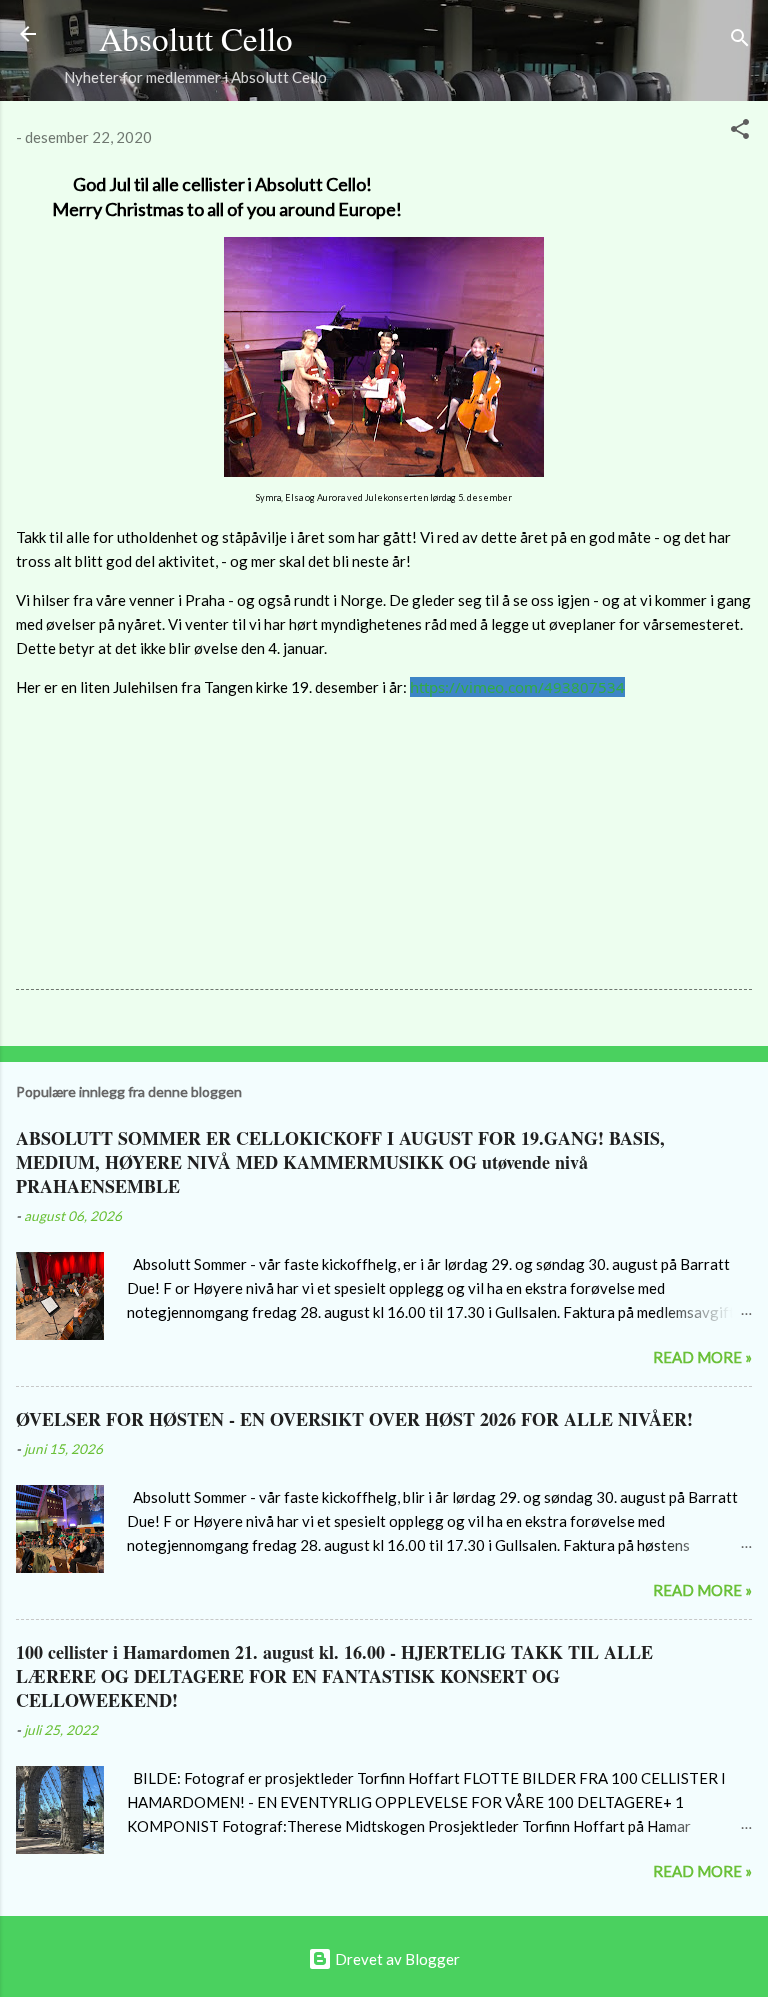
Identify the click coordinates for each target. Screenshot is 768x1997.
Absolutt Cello (196, 38)
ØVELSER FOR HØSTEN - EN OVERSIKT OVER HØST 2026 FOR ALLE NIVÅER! (354, 1419)
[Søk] (740, 40)
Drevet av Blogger (396, 1959)
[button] (740, 132)
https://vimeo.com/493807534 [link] (517, 687)
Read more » (702, 1357)
